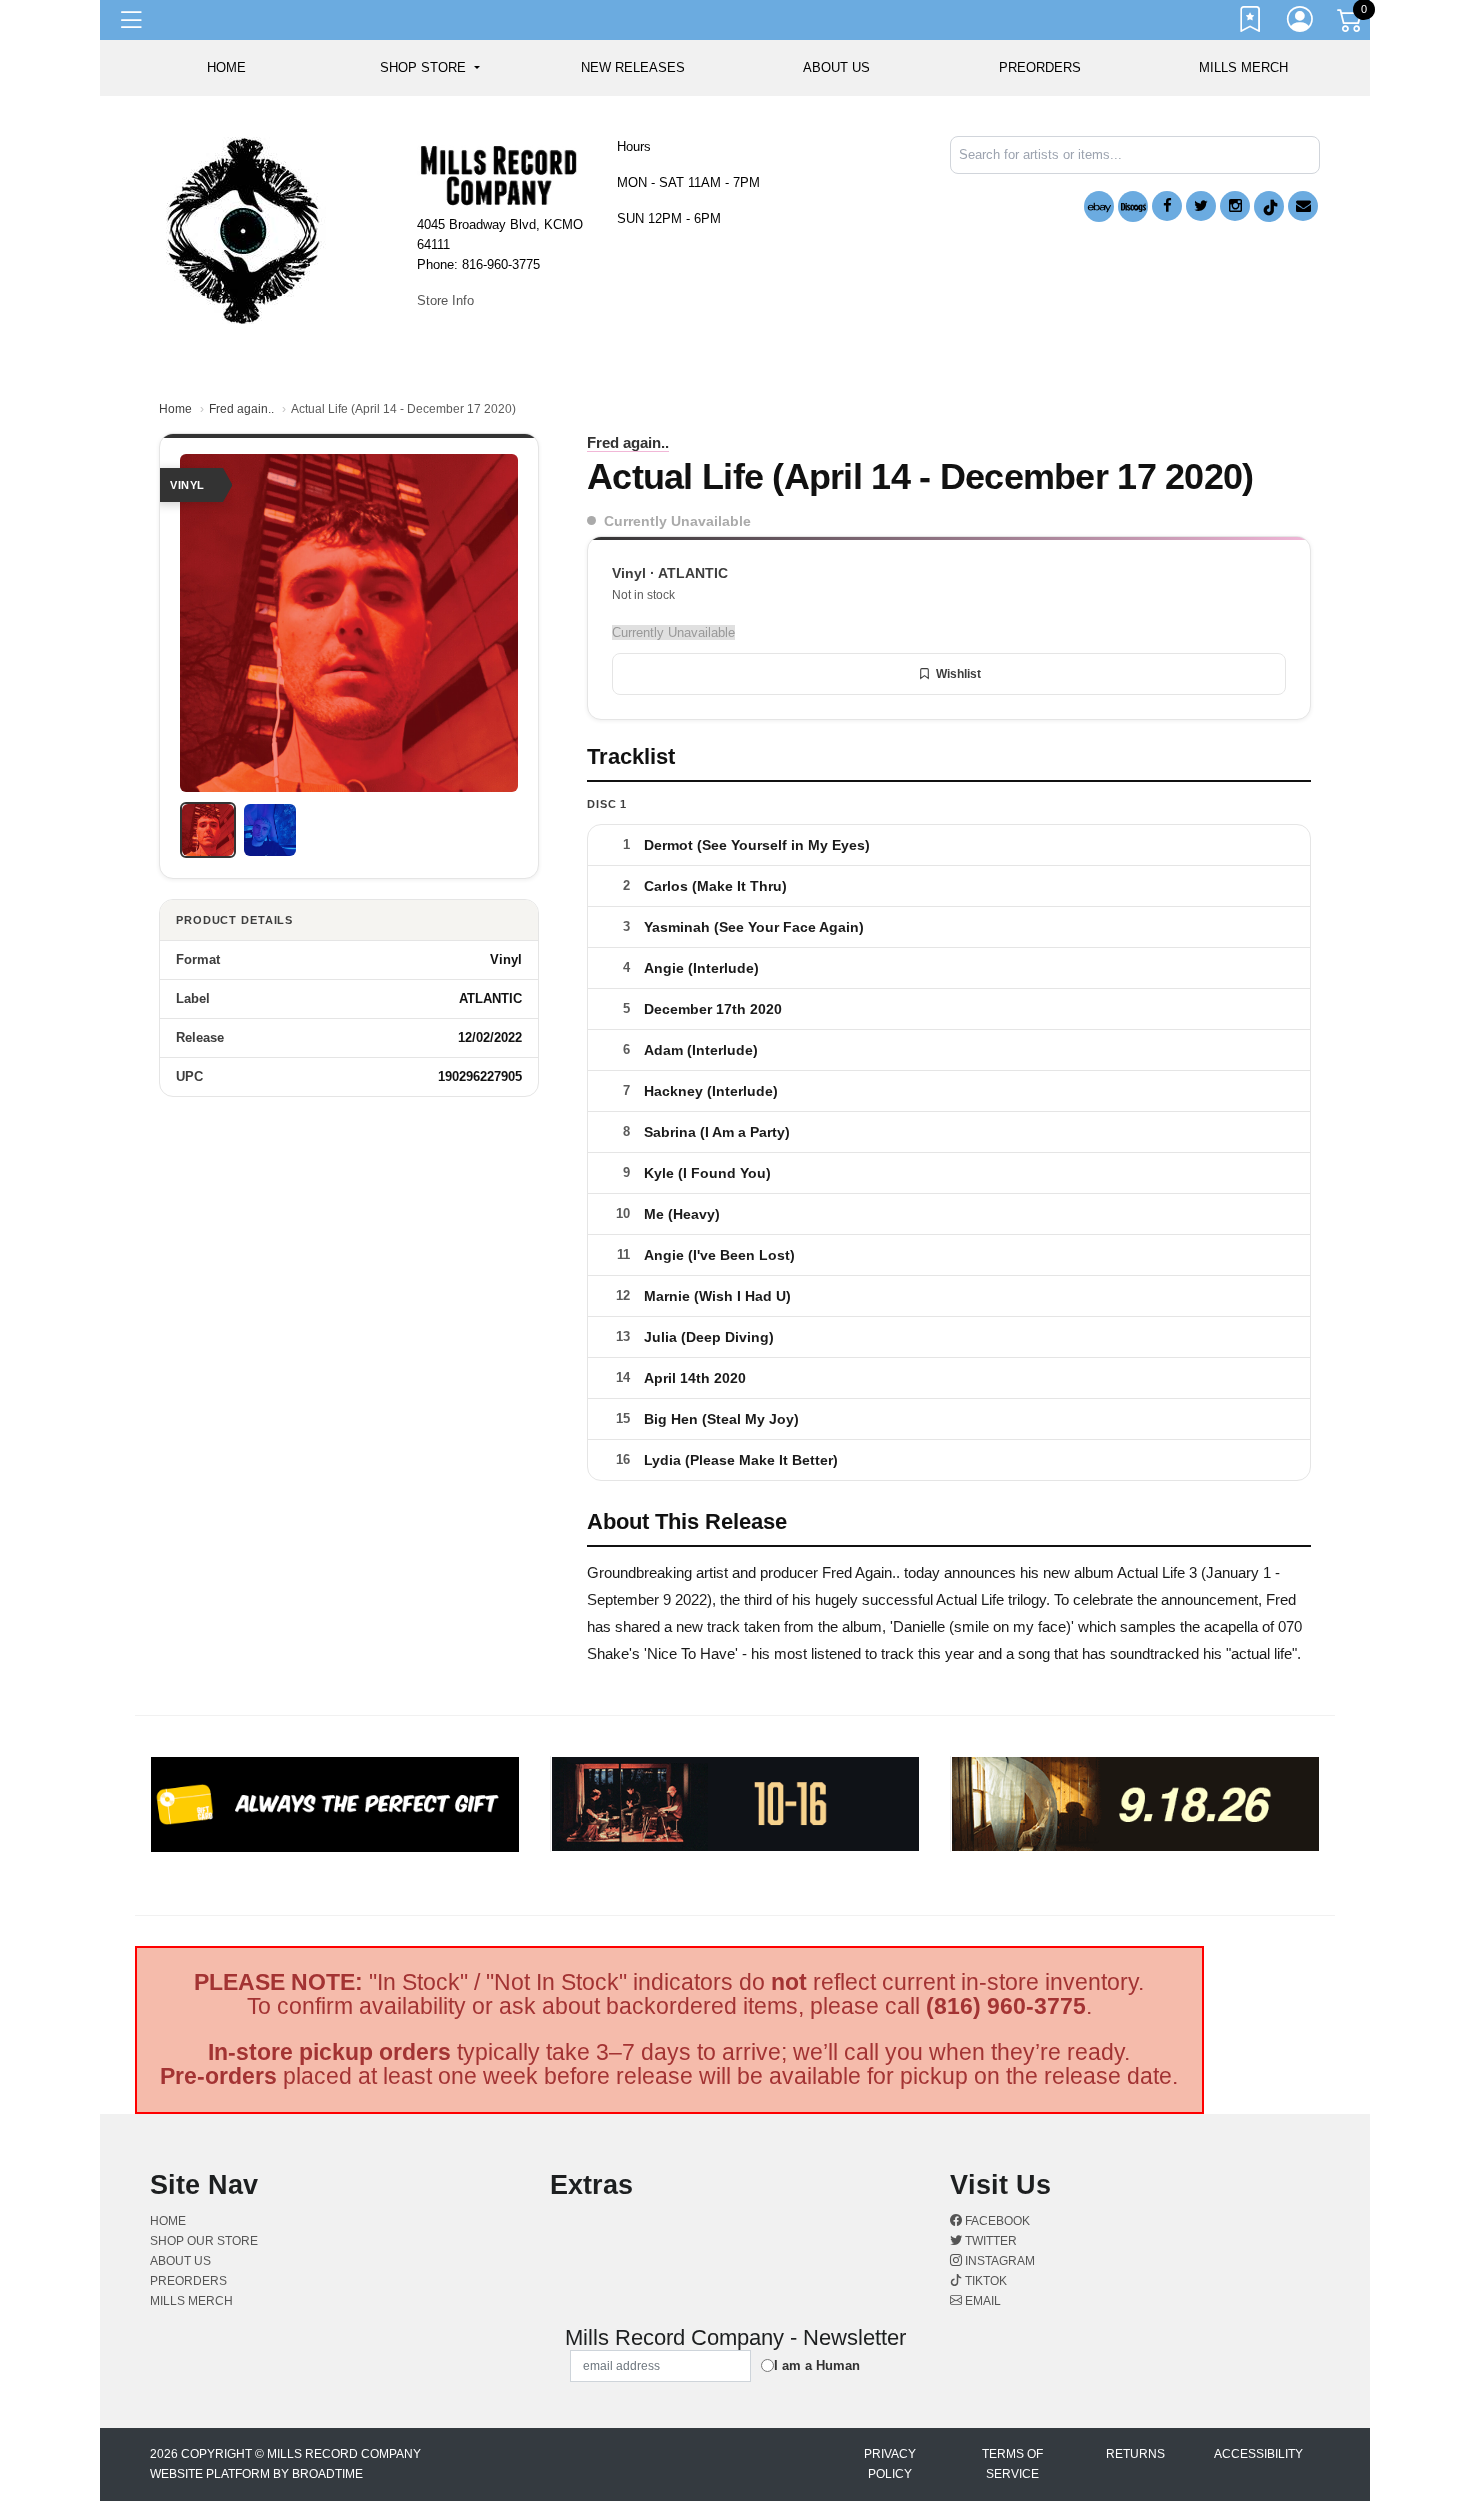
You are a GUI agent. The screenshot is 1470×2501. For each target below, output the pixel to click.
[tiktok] (1269, 206)
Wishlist (958, 674)
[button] (429, 68)
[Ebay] (1099, 206)
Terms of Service (1012, 2464)
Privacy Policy (890, 2464)
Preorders (1040, 67)
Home (175, 409)
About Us (836, 67)
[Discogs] (1133, 206)
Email (981, 2301)
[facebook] (1167, 206)
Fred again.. (241, 409)
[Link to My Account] (1301, 23)
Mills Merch (1243, 67)
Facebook (996, 2221)
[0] (1351, 24)
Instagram (998, 2261)
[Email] (1303, 206)
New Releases (633, 67)
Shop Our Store (204, 2241)
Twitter (989, 2241)
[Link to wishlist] (1251, 23)
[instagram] (1235, 206)
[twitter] (1201, 206)
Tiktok (984, 2281)
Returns (1135, 2454)
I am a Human (817, 2365)
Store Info (445, 300)
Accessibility (1258, 2454)
